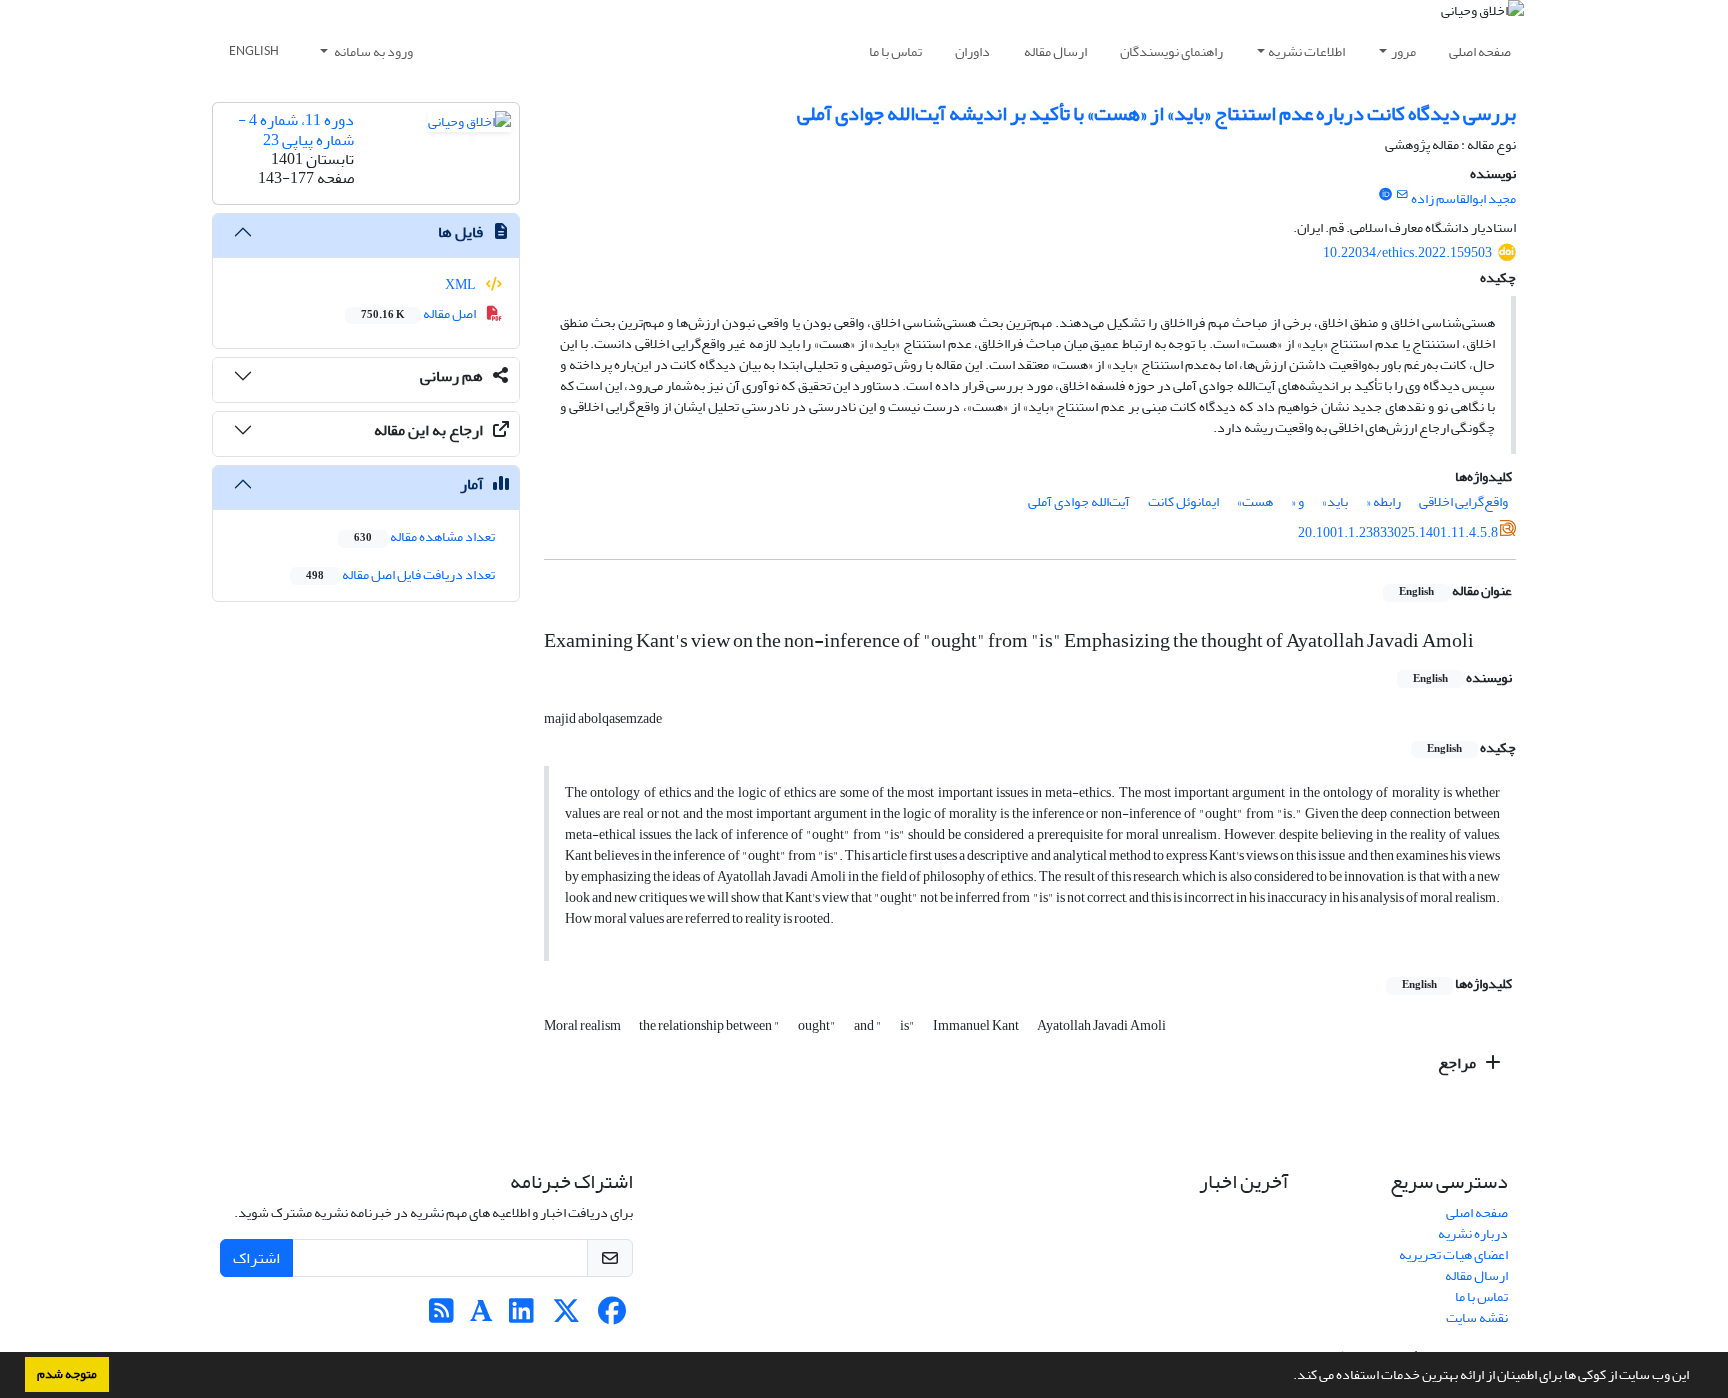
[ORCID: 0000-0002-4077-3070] (1385, 195)
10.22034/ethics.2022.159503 (1407, 252)
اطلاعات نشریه (1306, 51)
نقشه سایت (1477, 1317)
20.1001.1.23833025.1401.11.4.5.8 (1398, 532)
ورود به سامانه (372, 51)
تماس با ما (895, 51)
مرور (1403, 51)
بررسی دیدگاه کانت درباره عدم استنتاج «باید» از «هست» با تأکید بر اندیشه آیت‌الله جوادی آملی (1156, 113)
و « (1297, 501)
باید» (1335, 501)
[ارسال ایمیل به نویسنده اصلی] (1402, 195)
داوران (972, 51)
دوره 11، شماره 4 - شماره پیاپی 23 (296, 129)
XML (461, 284)
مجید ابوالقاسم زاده (1463, 198)
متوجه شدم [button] (67, 1374)
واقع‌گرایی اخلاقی (1463, 501)
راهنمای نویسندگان (1171, 51)
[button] (1288, 1377)
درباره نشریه (1473, 1233)
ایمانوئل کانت (1183, 501)
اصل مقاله (419, 313)
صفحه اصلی (1480, 51)
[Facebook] (611, 1316)
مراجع (1458, 1063)
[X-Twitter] (566, 1316)
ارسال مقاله (1055, 51)
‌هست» (1255, 501)
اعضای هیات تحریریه (1453, 1254)
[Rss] (441, 1316)
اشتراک (256, 1258)
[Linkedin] (521, 1316)
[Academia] (481, 1316)
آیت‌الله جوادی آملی (1079, 501)
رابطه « (1383, 501)
